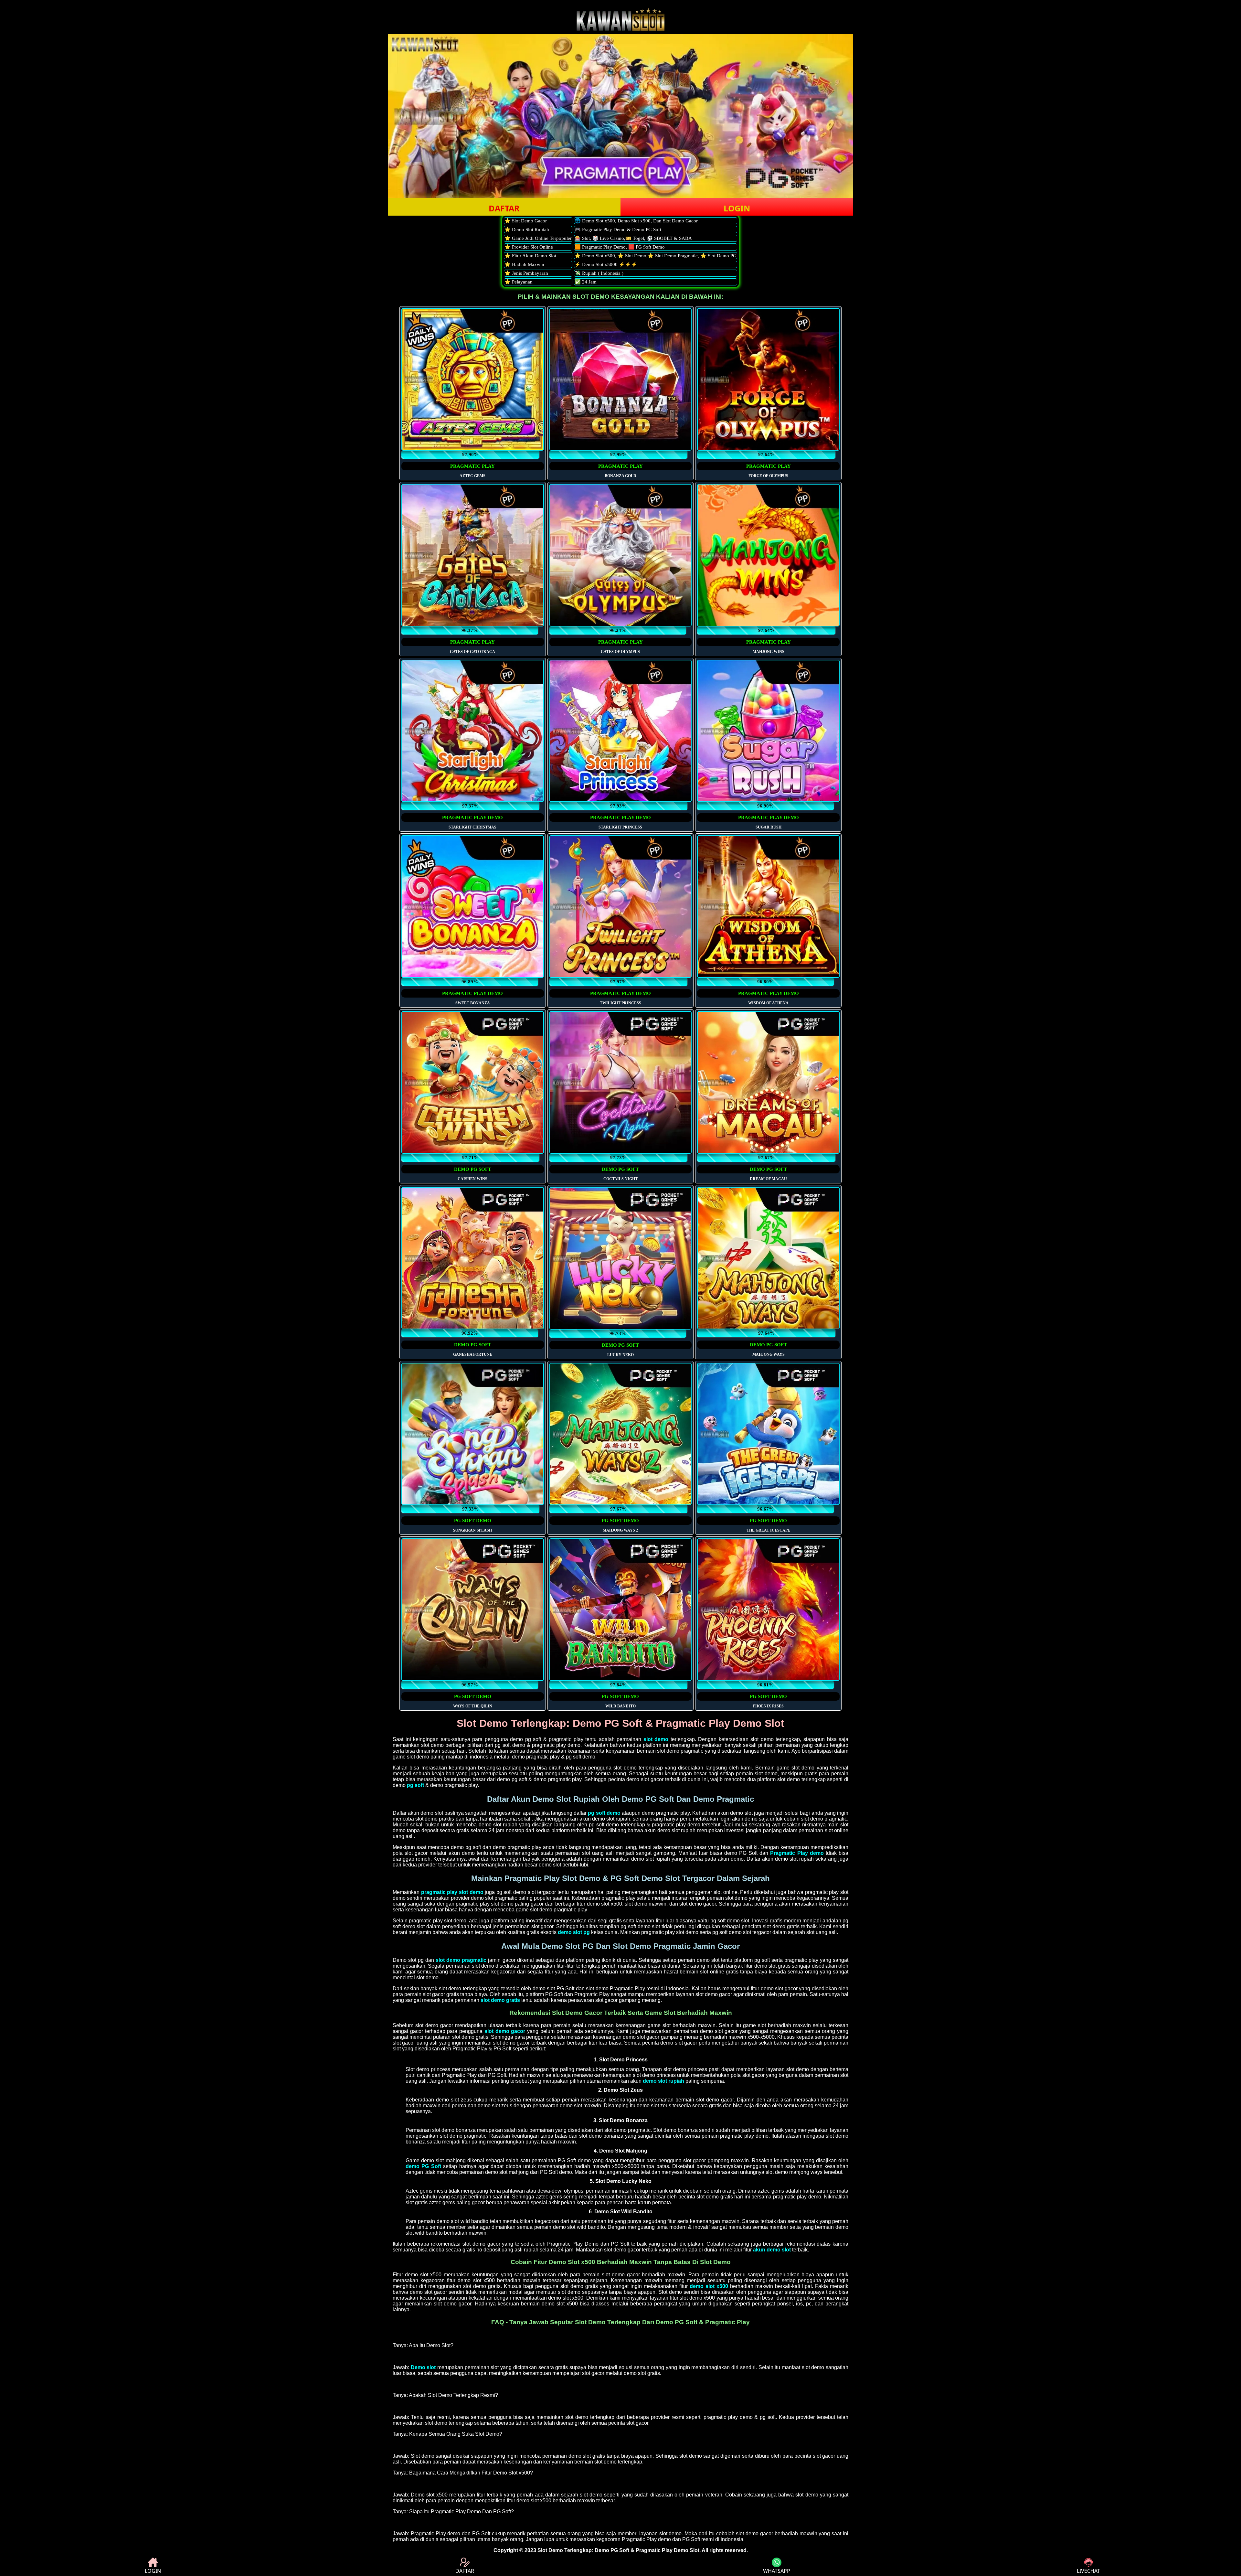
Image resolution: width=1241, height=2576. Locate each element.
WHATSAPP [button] (777, 2571)
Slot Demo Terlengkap (565, 2550)
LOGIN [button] (737, 208)
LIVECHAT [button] (1088, 2571)
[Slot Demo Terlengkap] (620, 29)
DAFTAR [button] (504, 208)
